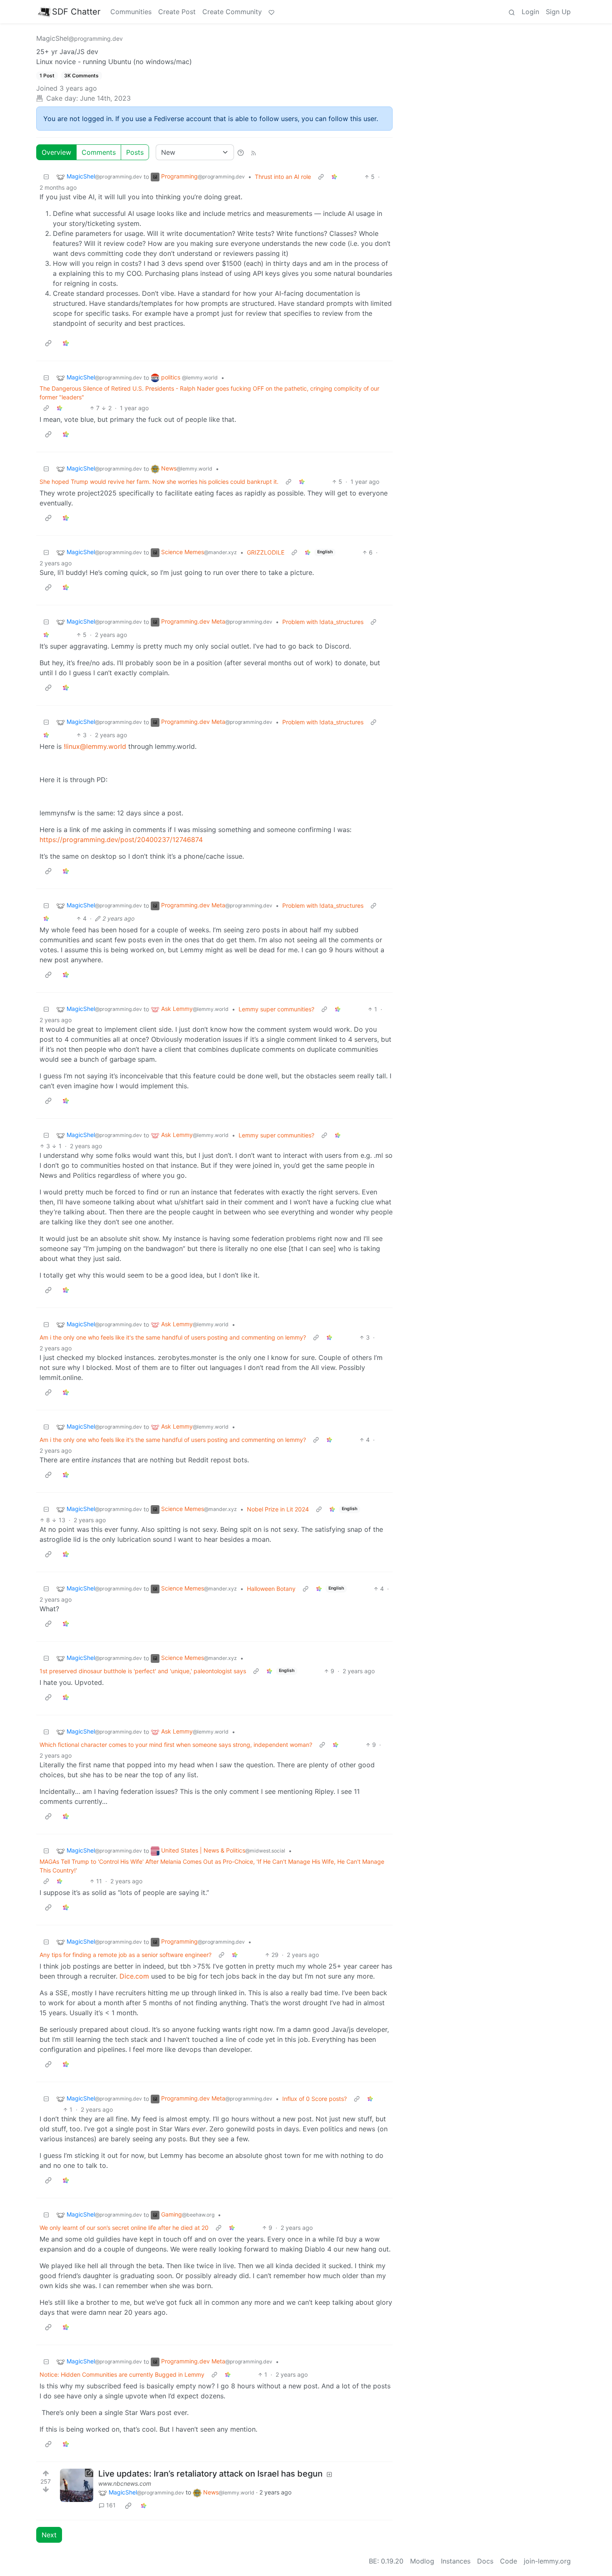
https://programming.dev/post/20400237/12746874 (121, 840)
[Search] (512, 12)
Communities (131, 12)
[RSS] (254, 152)
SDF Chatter (76, 12)
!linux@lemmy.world (95, 746)
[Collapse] (46, 177)
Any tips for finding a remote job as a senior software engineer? (126, 1955)
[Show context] (321, 177)
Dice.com (134, 1976)
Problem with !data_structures (323, 622)
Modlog (422, 2561)
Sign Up (558, 12)
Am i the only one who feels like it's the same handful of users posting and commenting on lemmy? (173, 1337)
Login (530, 12)
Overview (56, 152)
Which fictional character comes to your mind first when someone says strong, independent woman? (176, 1745)
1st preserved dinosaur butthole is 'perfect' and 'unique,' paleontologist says (143, 1671)
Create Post (177, 12)
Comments (99, 152)
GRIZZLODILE (266, 552)
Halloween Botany (271, 1589)
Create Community (232, 12)
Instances (456, 2561)
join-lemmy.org (547, 2561)
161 (111, 2505)
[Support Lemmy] (271, 12)
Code (509, 2561)
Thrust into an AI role (283, 177)
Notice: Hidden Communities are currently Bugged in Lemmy (122, 2374)
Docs (485, 2561)
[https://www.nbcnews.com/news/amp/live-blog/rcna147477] (77, 2485)
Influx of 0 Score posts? (315, 2099)
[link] (334, 177)
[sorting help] (241, 152)
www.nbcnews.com (125, 2483)
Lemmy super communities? (276, 1009)
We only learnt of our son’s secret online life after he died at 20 (124, 2228)
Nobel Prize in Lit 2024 (278, 1509)
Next (49, 2535)
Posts (135, 152)
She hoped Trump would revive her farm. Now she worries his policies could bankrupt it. (159, 482)
